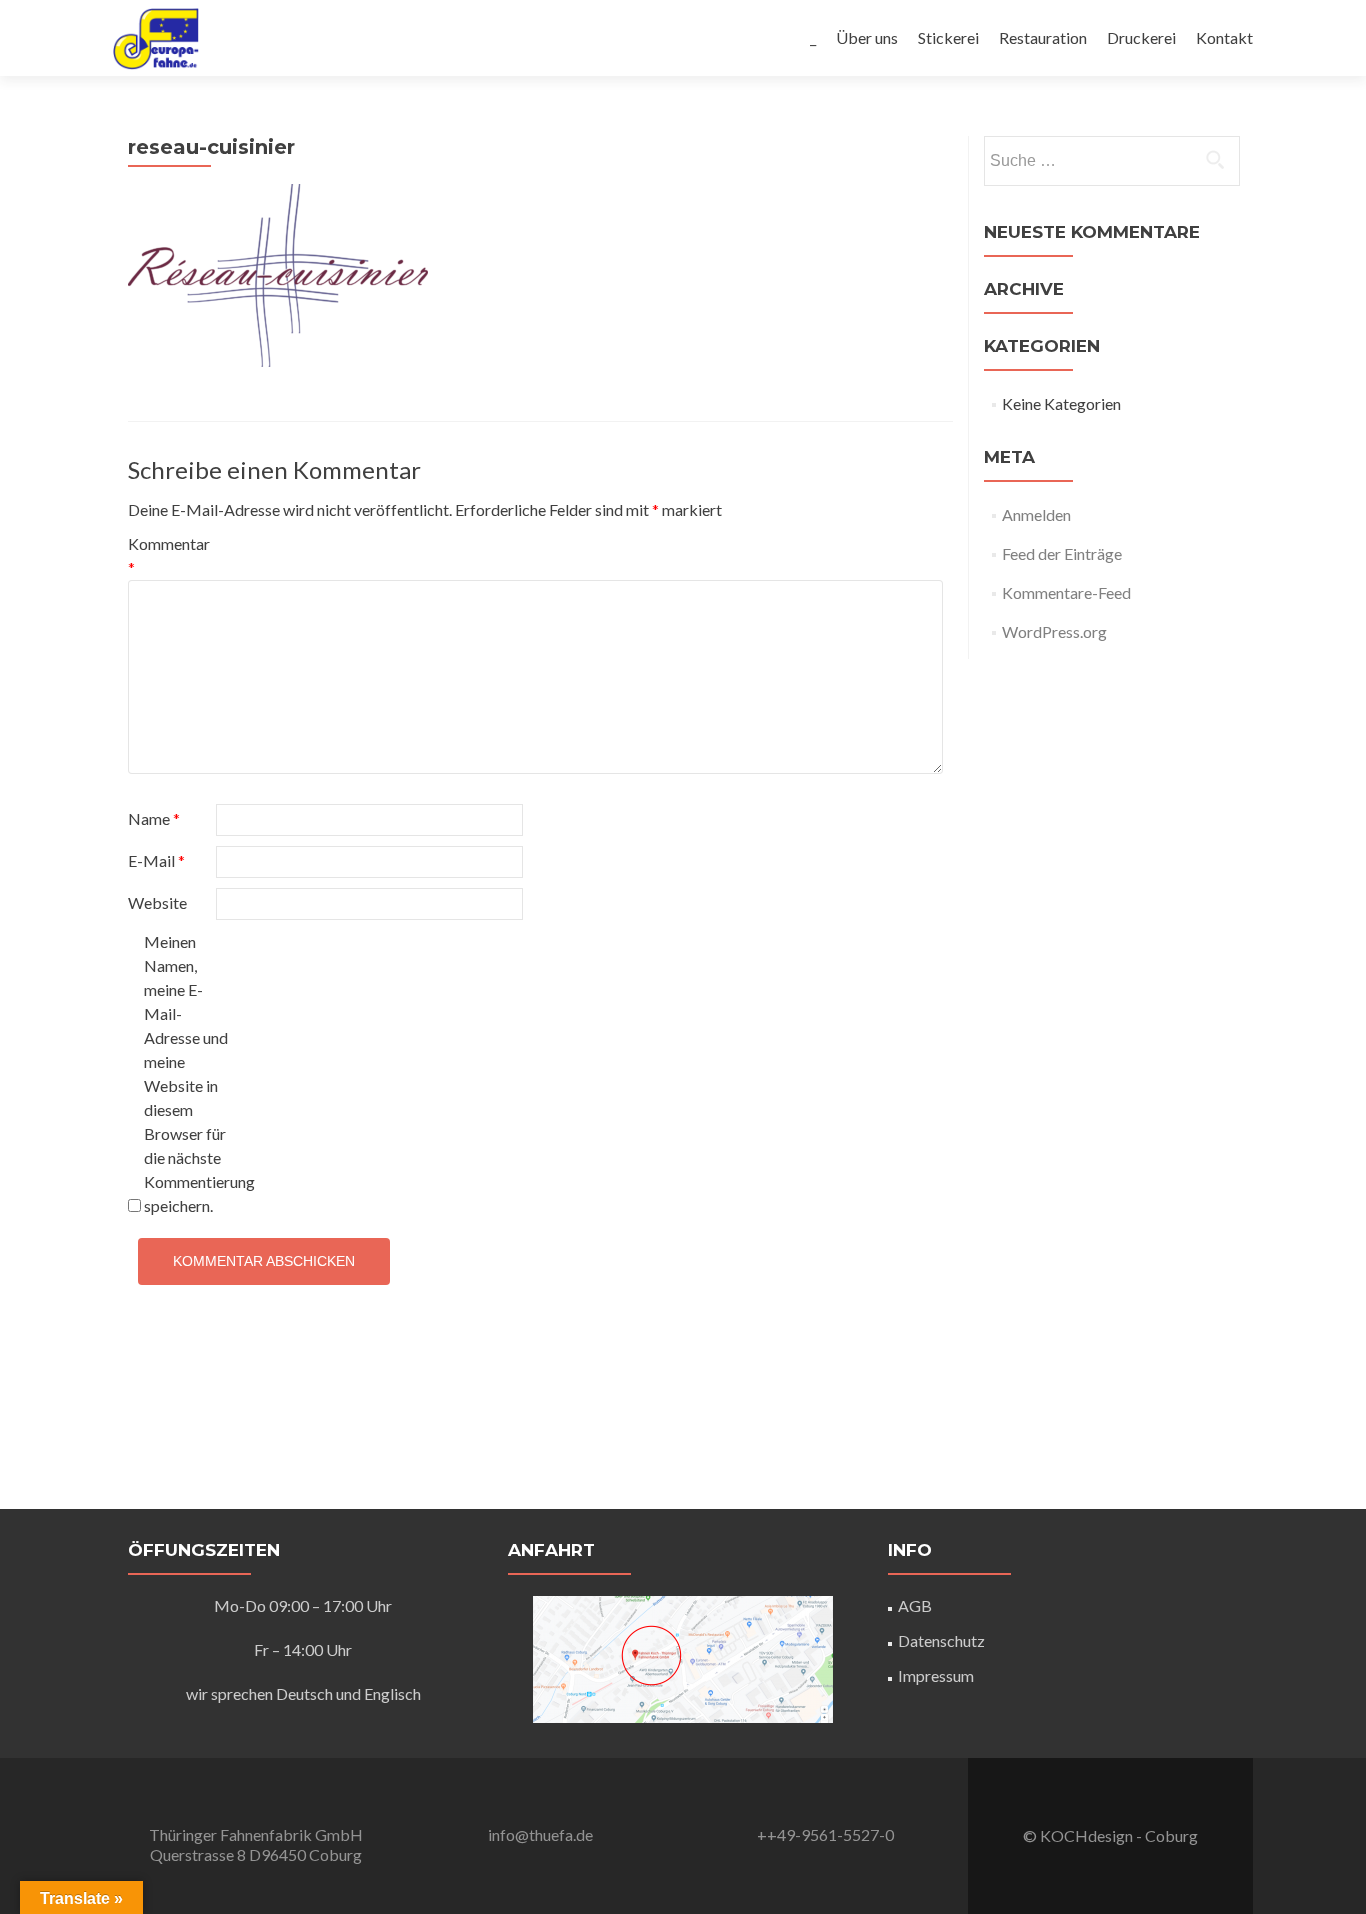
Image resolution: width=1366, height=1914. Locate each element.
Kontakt (1224, 37)
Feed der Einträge (1062, 553)
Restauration (1043, 37)
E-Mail (156, 860)
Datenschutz (941, 1640)
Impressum (936, 1675)
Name (154, 818)
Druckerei (1141, 37)
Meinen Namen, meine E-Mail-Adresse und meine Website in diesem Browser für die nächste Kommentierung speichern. (186, 1073)
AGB (915, 1605)
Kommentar (169, 555)
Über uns (867, 37)
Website (157, 902)
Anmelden (1036, 514)
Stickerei (948, 37)
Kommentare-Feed (1066, 592)
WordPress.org (1054, 631)
